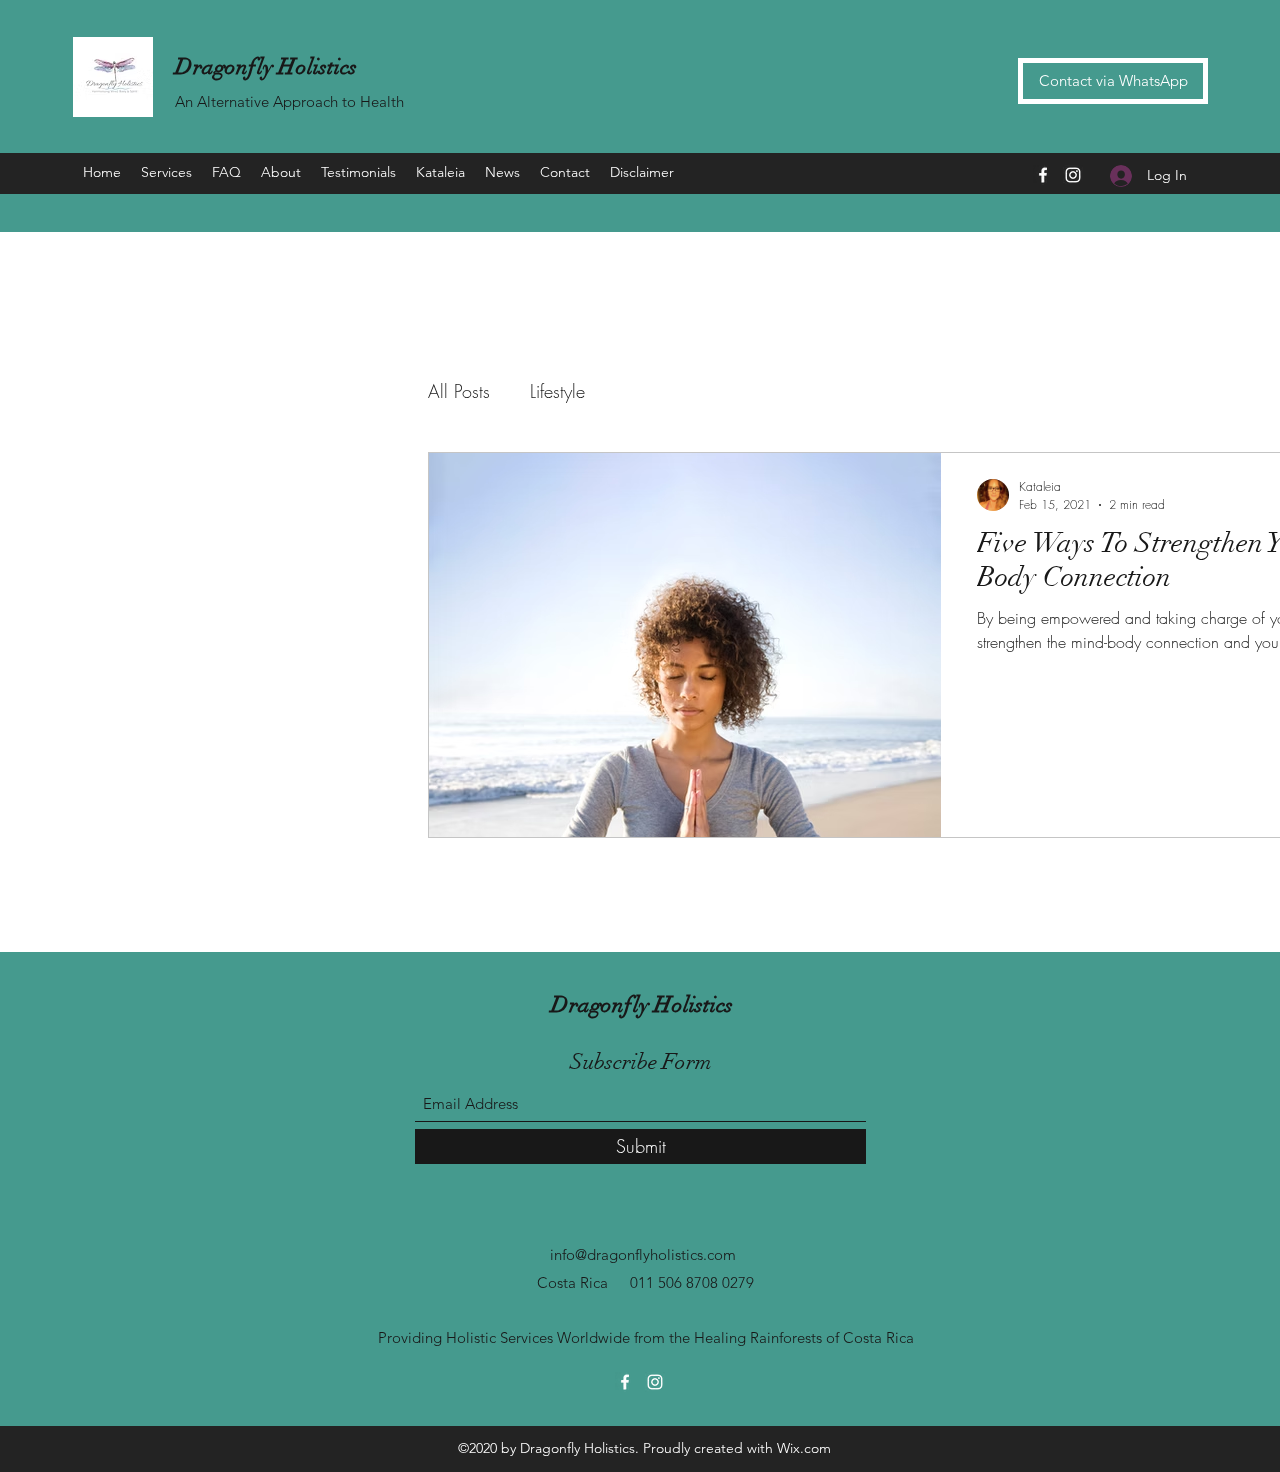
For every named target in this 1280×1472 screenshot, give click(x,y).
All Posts (459, 391)
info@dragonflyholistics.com (643, 1254)
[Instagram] (1073, 175)
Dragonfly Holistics (266, 66)
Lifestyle (557, 391)
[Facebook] (1043, 175)
